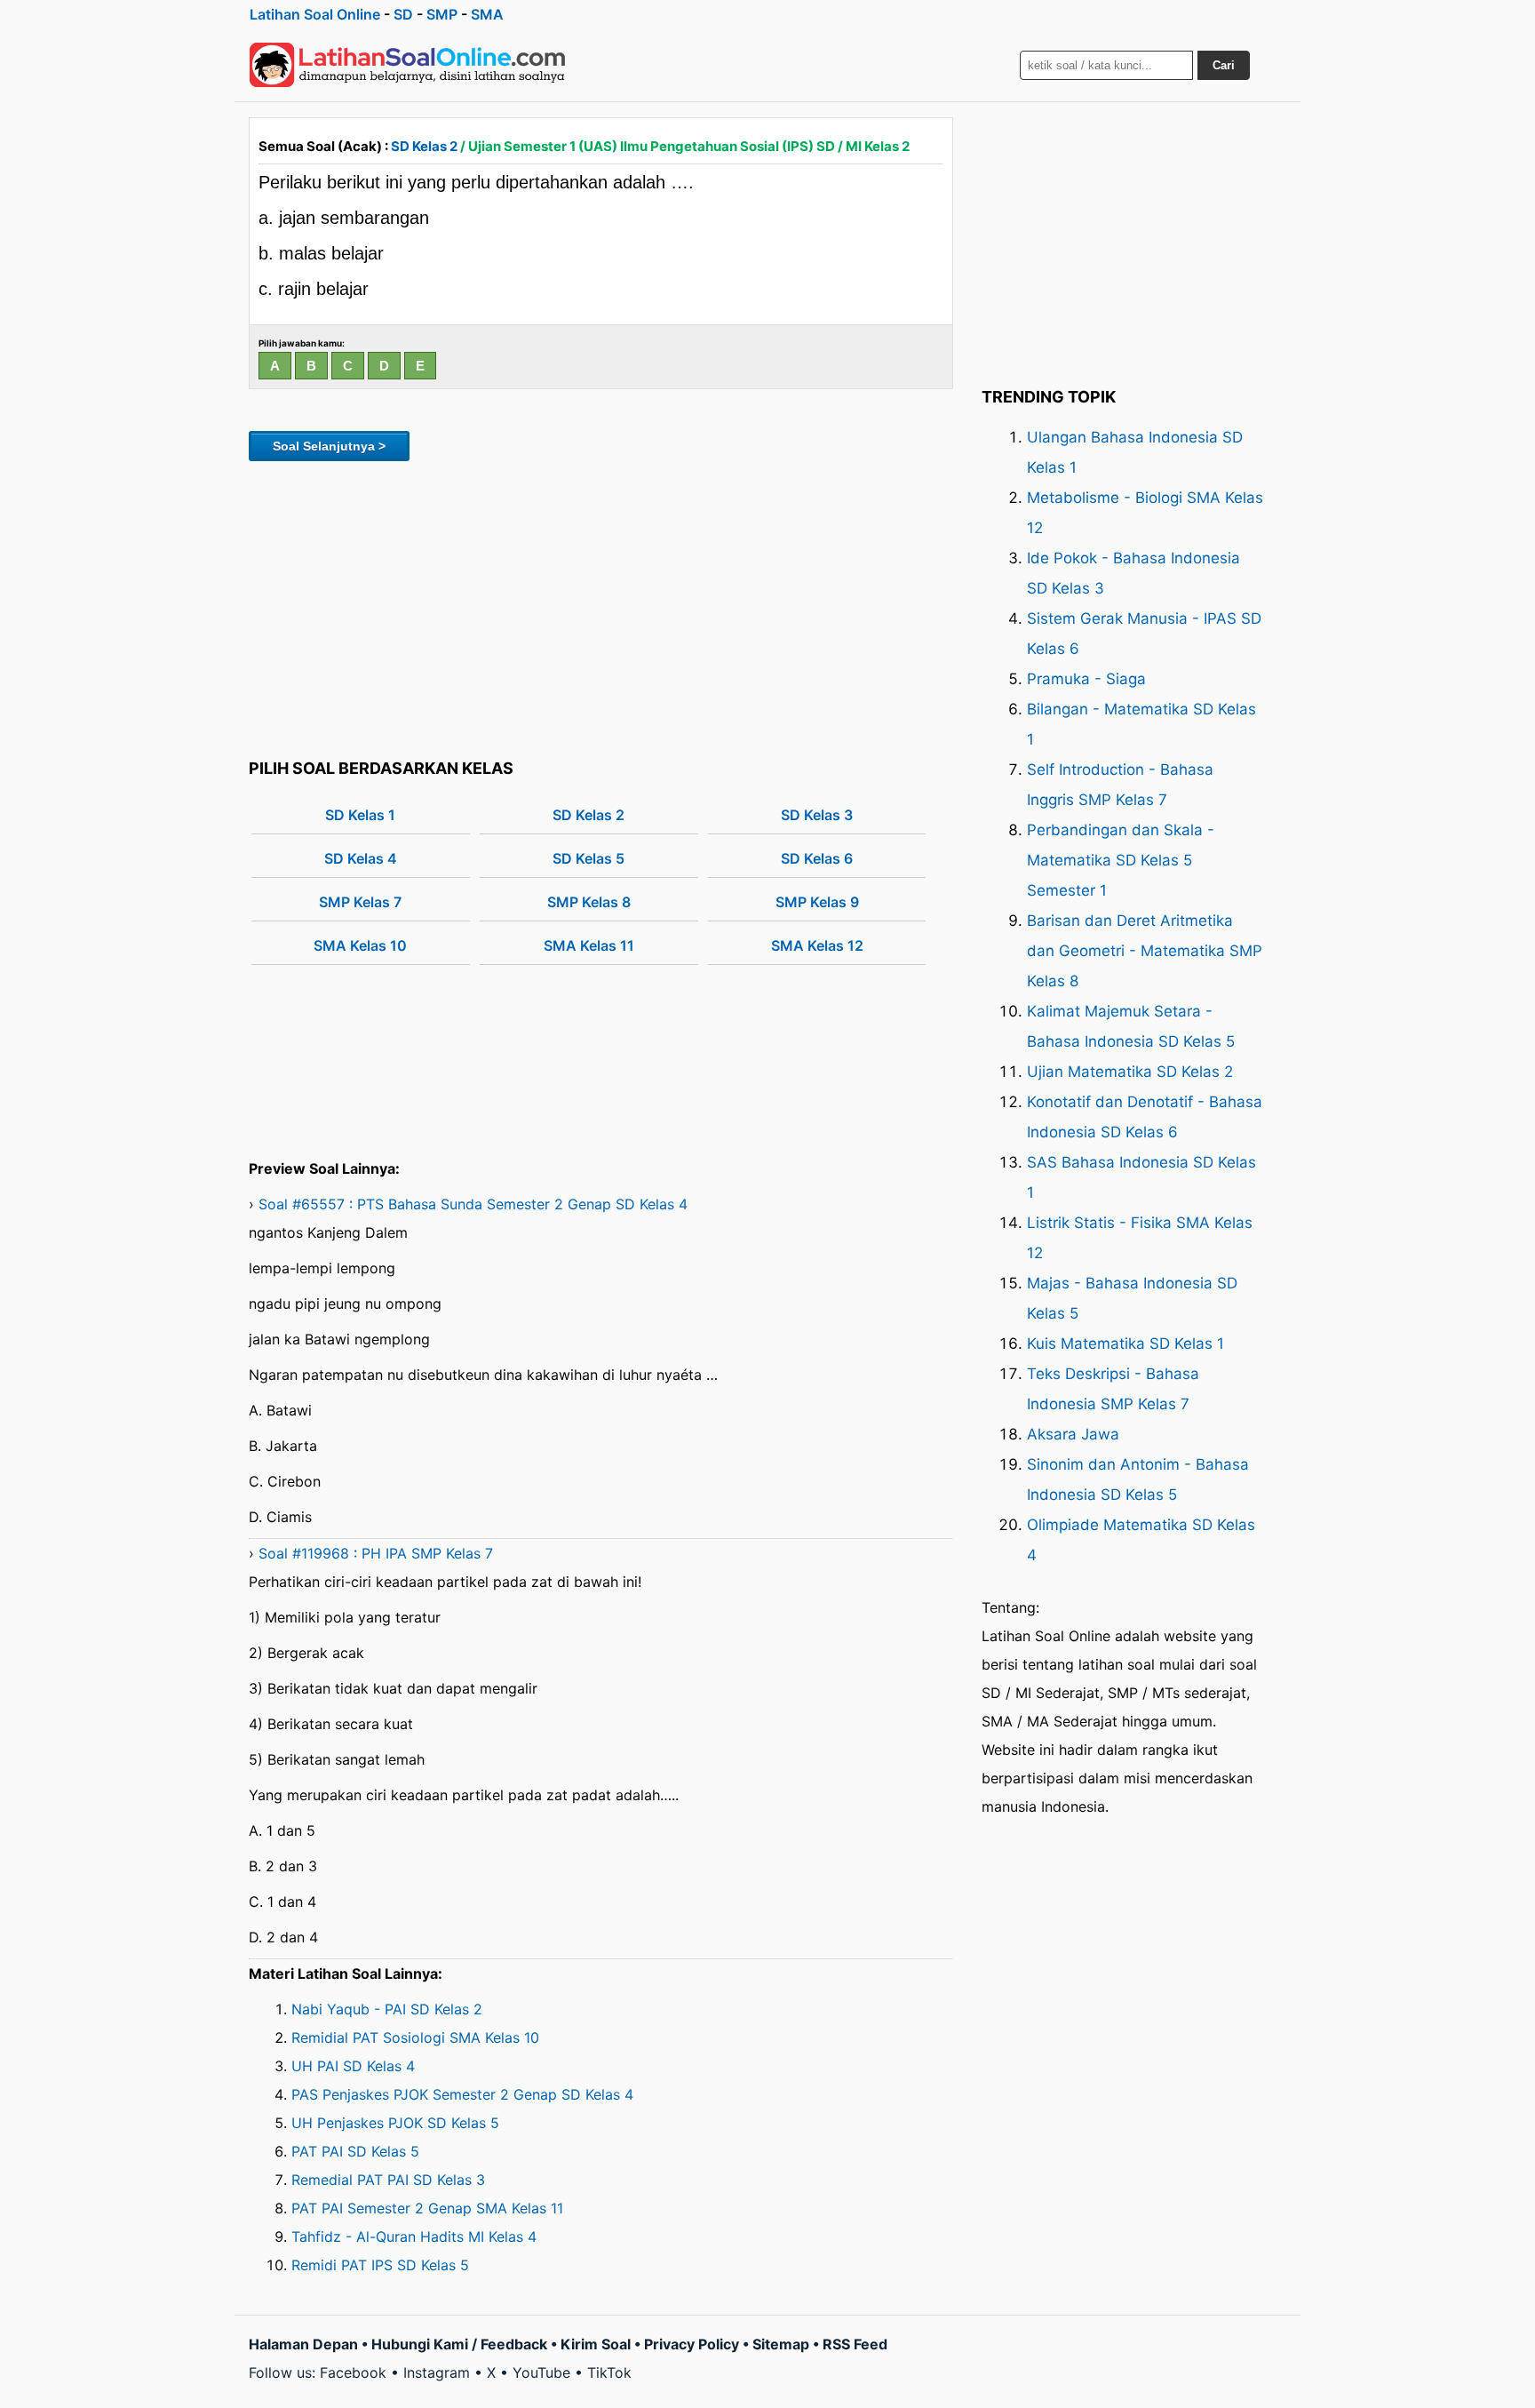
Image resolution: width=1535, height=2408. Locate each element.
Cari (1224, 65)
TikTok (609, 2372)
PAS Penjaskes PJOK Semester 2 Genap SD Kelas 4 (462, 2094)
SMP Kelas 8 (589, 902)
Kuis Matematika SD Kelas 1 (1125, 1344)
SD (403, 14)
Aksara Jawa (1073, 1434)
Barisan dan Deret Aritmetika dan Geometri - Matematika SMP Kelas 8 (1145, 951)
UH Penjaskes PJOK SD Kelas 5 (395, 2123)
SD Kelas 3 (817, 815)
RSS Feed (855, 2344)
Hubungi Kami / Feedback (459, 2344)
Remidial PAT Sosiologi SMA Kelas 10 (415, 2037)
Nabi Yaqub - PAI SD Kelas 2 (387, 2009)
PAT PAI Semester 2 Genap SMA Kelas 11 (427, 2208)
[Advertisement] (601, 607)
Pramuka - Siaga (1086, 679)
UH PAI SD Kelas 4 (353, 2066)
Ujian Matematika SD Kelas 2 (1130, 1072)
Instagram (437, 2372)
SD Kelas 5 (589, 858)
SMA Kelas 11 (589, 945)
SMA (487, 14)
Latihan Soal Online (315, 14)
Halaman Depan (303, 2344)
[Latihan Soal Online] (408, 65)
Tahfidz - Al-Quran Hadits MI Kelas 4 (414, 2237)
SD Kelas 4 (361, 858)
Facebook (353, 2372)
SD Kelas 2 (424, 146)
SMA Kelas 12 (817, 945)
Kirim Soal (596, 2344)
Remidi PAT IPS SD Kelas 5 (380, 2265)
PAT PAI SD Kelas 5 (355, 2151)
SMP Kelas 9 (817, 902)
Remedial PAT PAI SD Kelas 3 (388, 2180)
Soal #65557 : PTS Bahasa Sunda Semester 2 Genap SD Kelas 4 (473, 1204)
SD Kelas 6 (817, 858)
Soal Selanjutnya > (329, 446)
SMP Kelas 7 (360, 902)
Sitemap (781, 2344)
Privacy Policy (692, 2344)
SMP (442, 14)
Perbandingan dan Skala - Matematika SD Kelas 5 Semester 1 (1121, 860)
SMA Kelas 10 (360, 945)
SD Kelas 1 (360, 815)
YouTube (541, 2372)
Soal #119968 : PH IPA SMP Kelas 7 (376, 1553)
